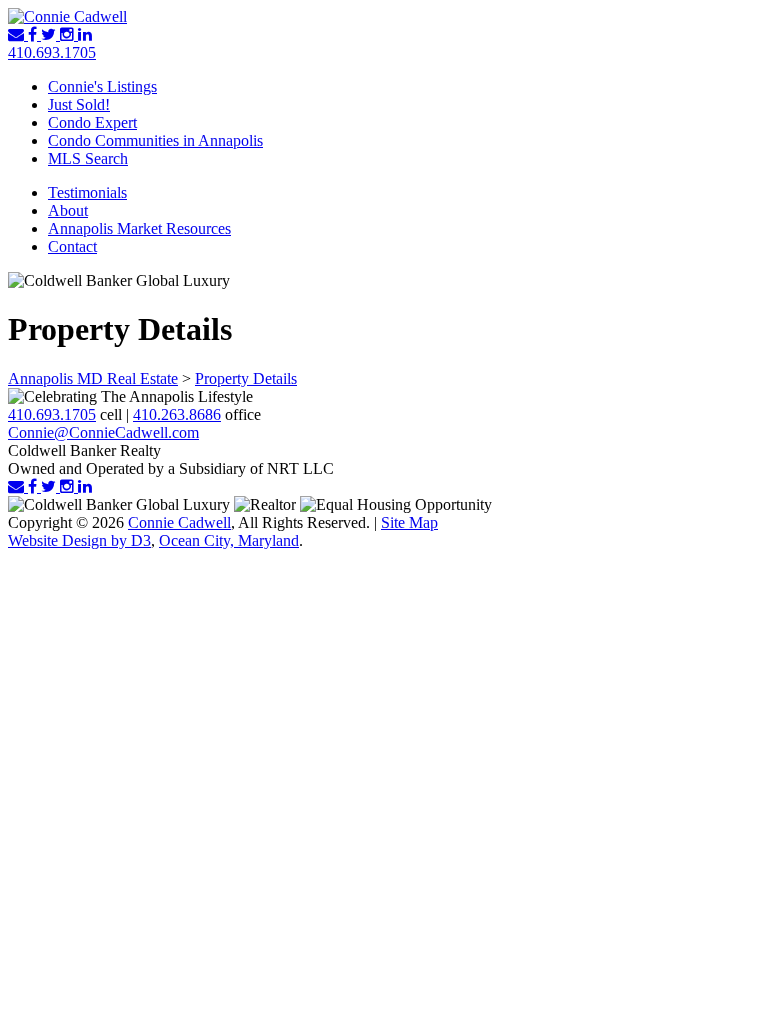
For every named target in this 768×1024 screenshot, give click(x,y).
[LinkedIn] (85, 34)
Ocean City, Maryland (229, 540)
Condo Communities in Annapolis (155, 140)
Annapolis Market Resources (139, 228)
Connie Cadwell (179, 522)
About (68, 210)
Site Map (409, 522)
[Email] (18, 34)
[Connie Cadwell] (67, 16)
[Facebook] (34, 34)
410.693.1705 (52, 52)
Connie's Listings (102, 86)
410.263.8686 (177, 414)
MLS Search (88, 158)
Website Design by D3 (79, 540)
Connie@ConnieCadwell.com (103, 432)
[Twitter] (50, 34)
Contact (72, 246)
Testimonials (87, 192)
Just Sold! (79, 104)
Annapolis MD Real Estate (93, 378)
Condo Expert (92, 122)
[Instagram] (69, 34)
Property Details (246, 378)
